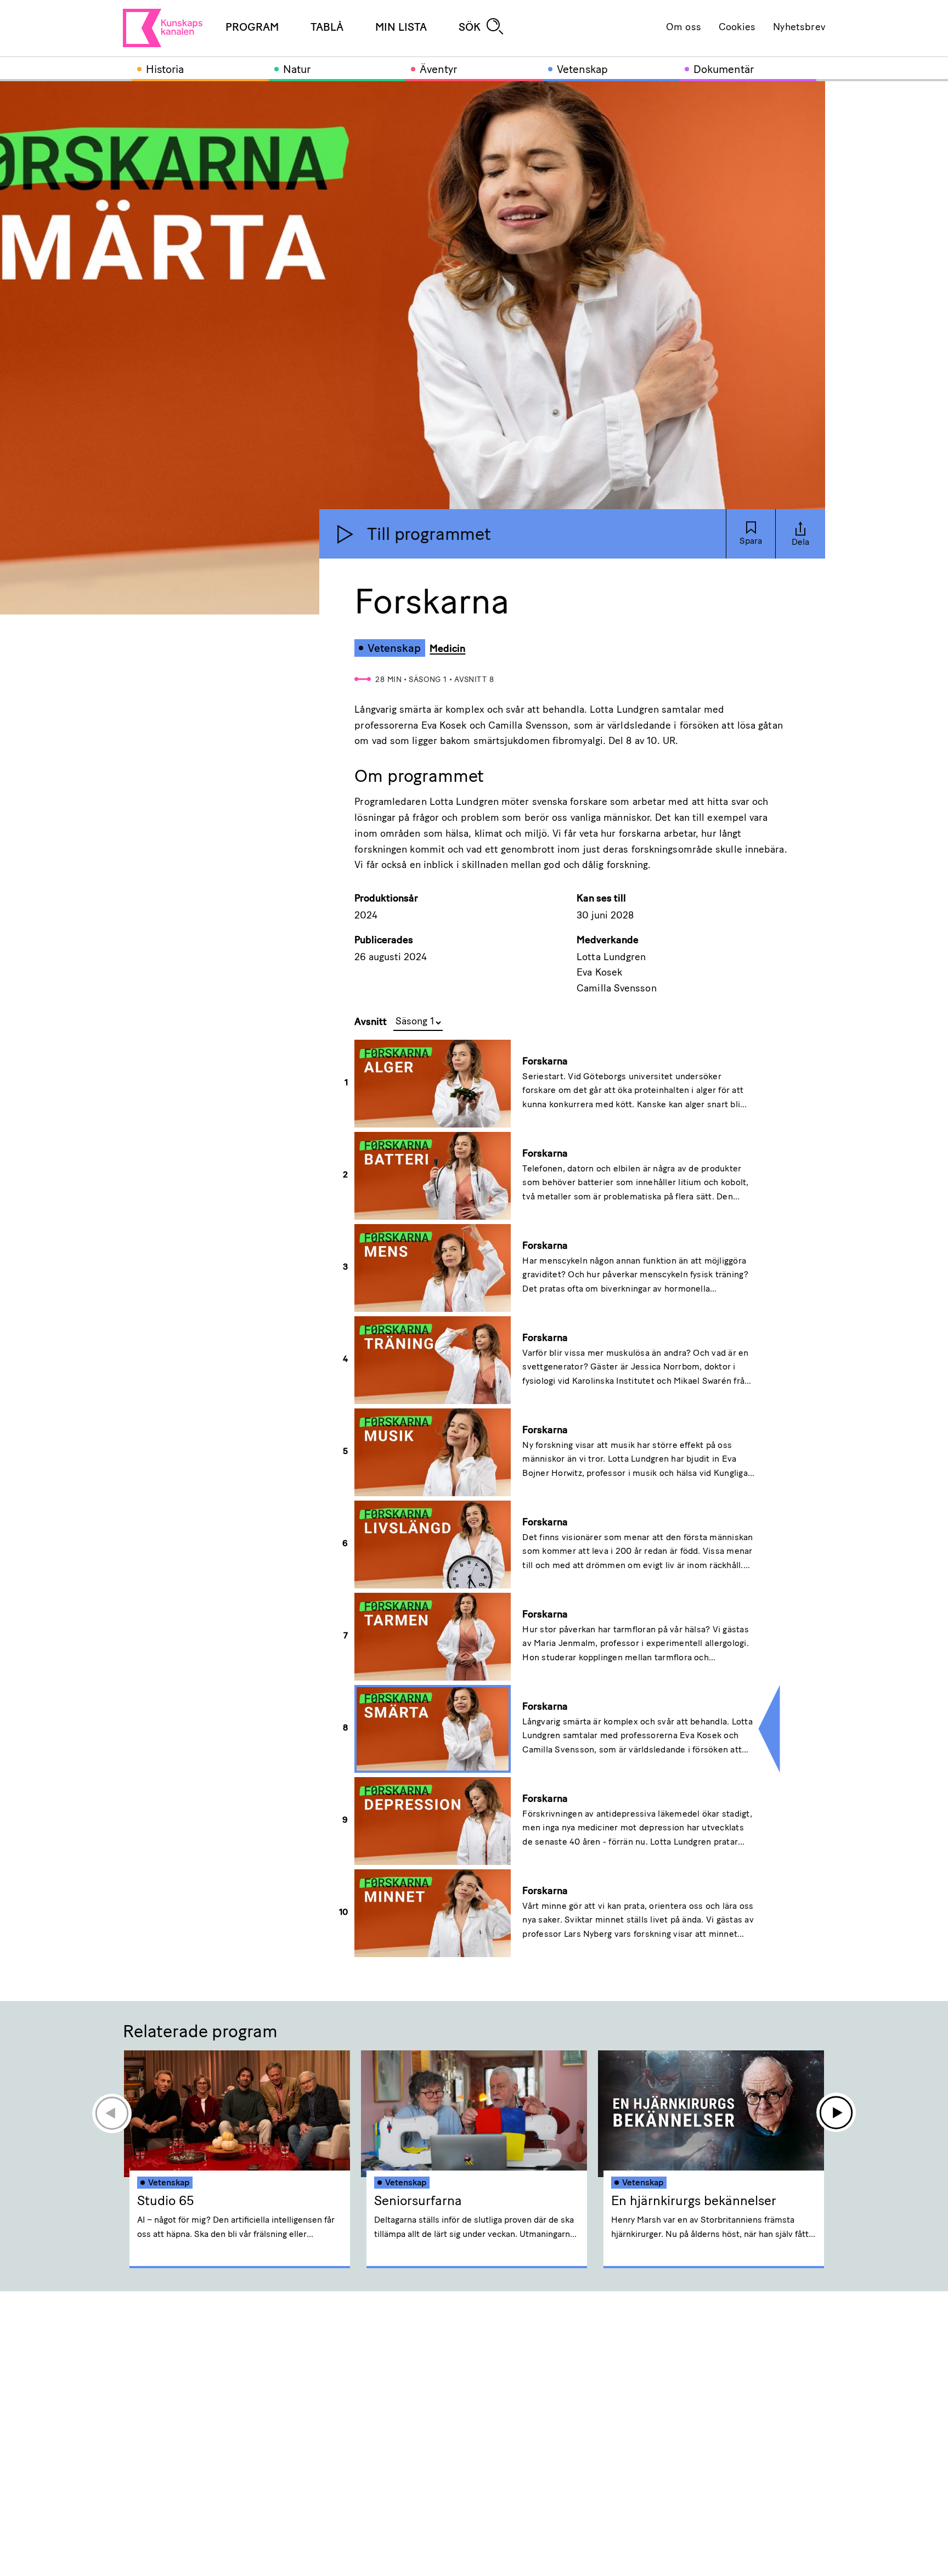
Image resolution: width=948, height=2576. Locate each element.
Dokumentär (724, 70)
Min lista (401, 28)
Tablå (327, 28)
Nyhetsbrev (799, 28)
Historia (165, 70)
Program (252, 28)
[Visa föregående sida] (111, 2113)
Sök (470, 28)
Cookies (737, 28)
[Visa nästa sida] (837, 2113)
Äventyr (438, 70)
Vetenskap (582, 70)
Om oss (684, 28)
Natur (297, 70)
